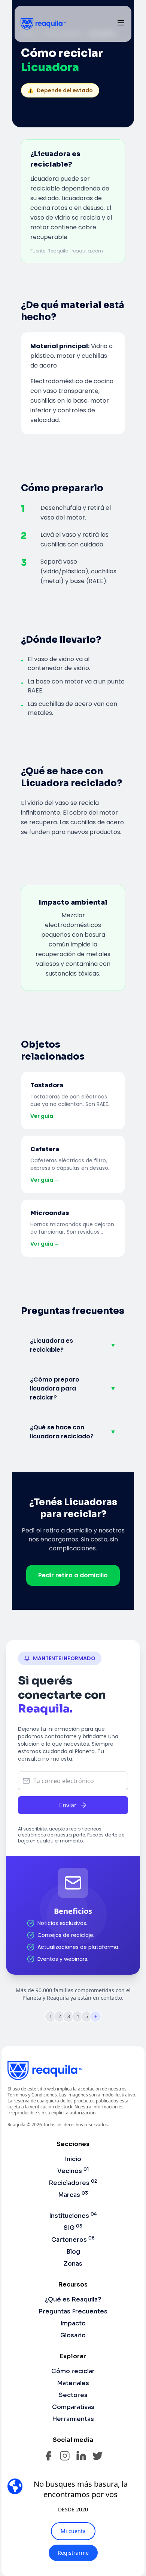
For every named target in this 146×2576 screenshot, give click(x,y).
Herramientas (73, 2419)
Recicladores (73, 2183)
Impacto (73, 2323)
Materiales (73, 2383)
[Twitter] (98, 2456)
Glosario (73, 2335)
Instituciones (73, 2216)
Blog (73, 2252)
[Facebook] (48, 2456)
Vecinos (73, 2171)
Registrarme (73, 2553)
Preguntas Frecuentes (73, 2311)
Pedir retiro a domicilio (73, 1575)
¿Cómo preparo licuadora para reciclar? (73, 1388)
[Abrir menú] (121, 23)
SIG (73, 2228)
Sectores (73, 2395)
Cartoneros (73, 2240)
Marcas (73, 2195)
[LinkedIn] (81, 2456)
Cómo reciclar (73, 2371)
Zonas (73, 2264)
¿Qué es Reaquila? (73, 2299)
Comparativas (73, 2407)
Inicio (73, 2159)
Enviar (68, 1805)
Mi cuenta (73, 2531)
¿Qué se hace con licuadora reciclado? (73, 1432)
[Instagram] (65, 2456)
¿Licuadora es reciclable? (73, 1345)
